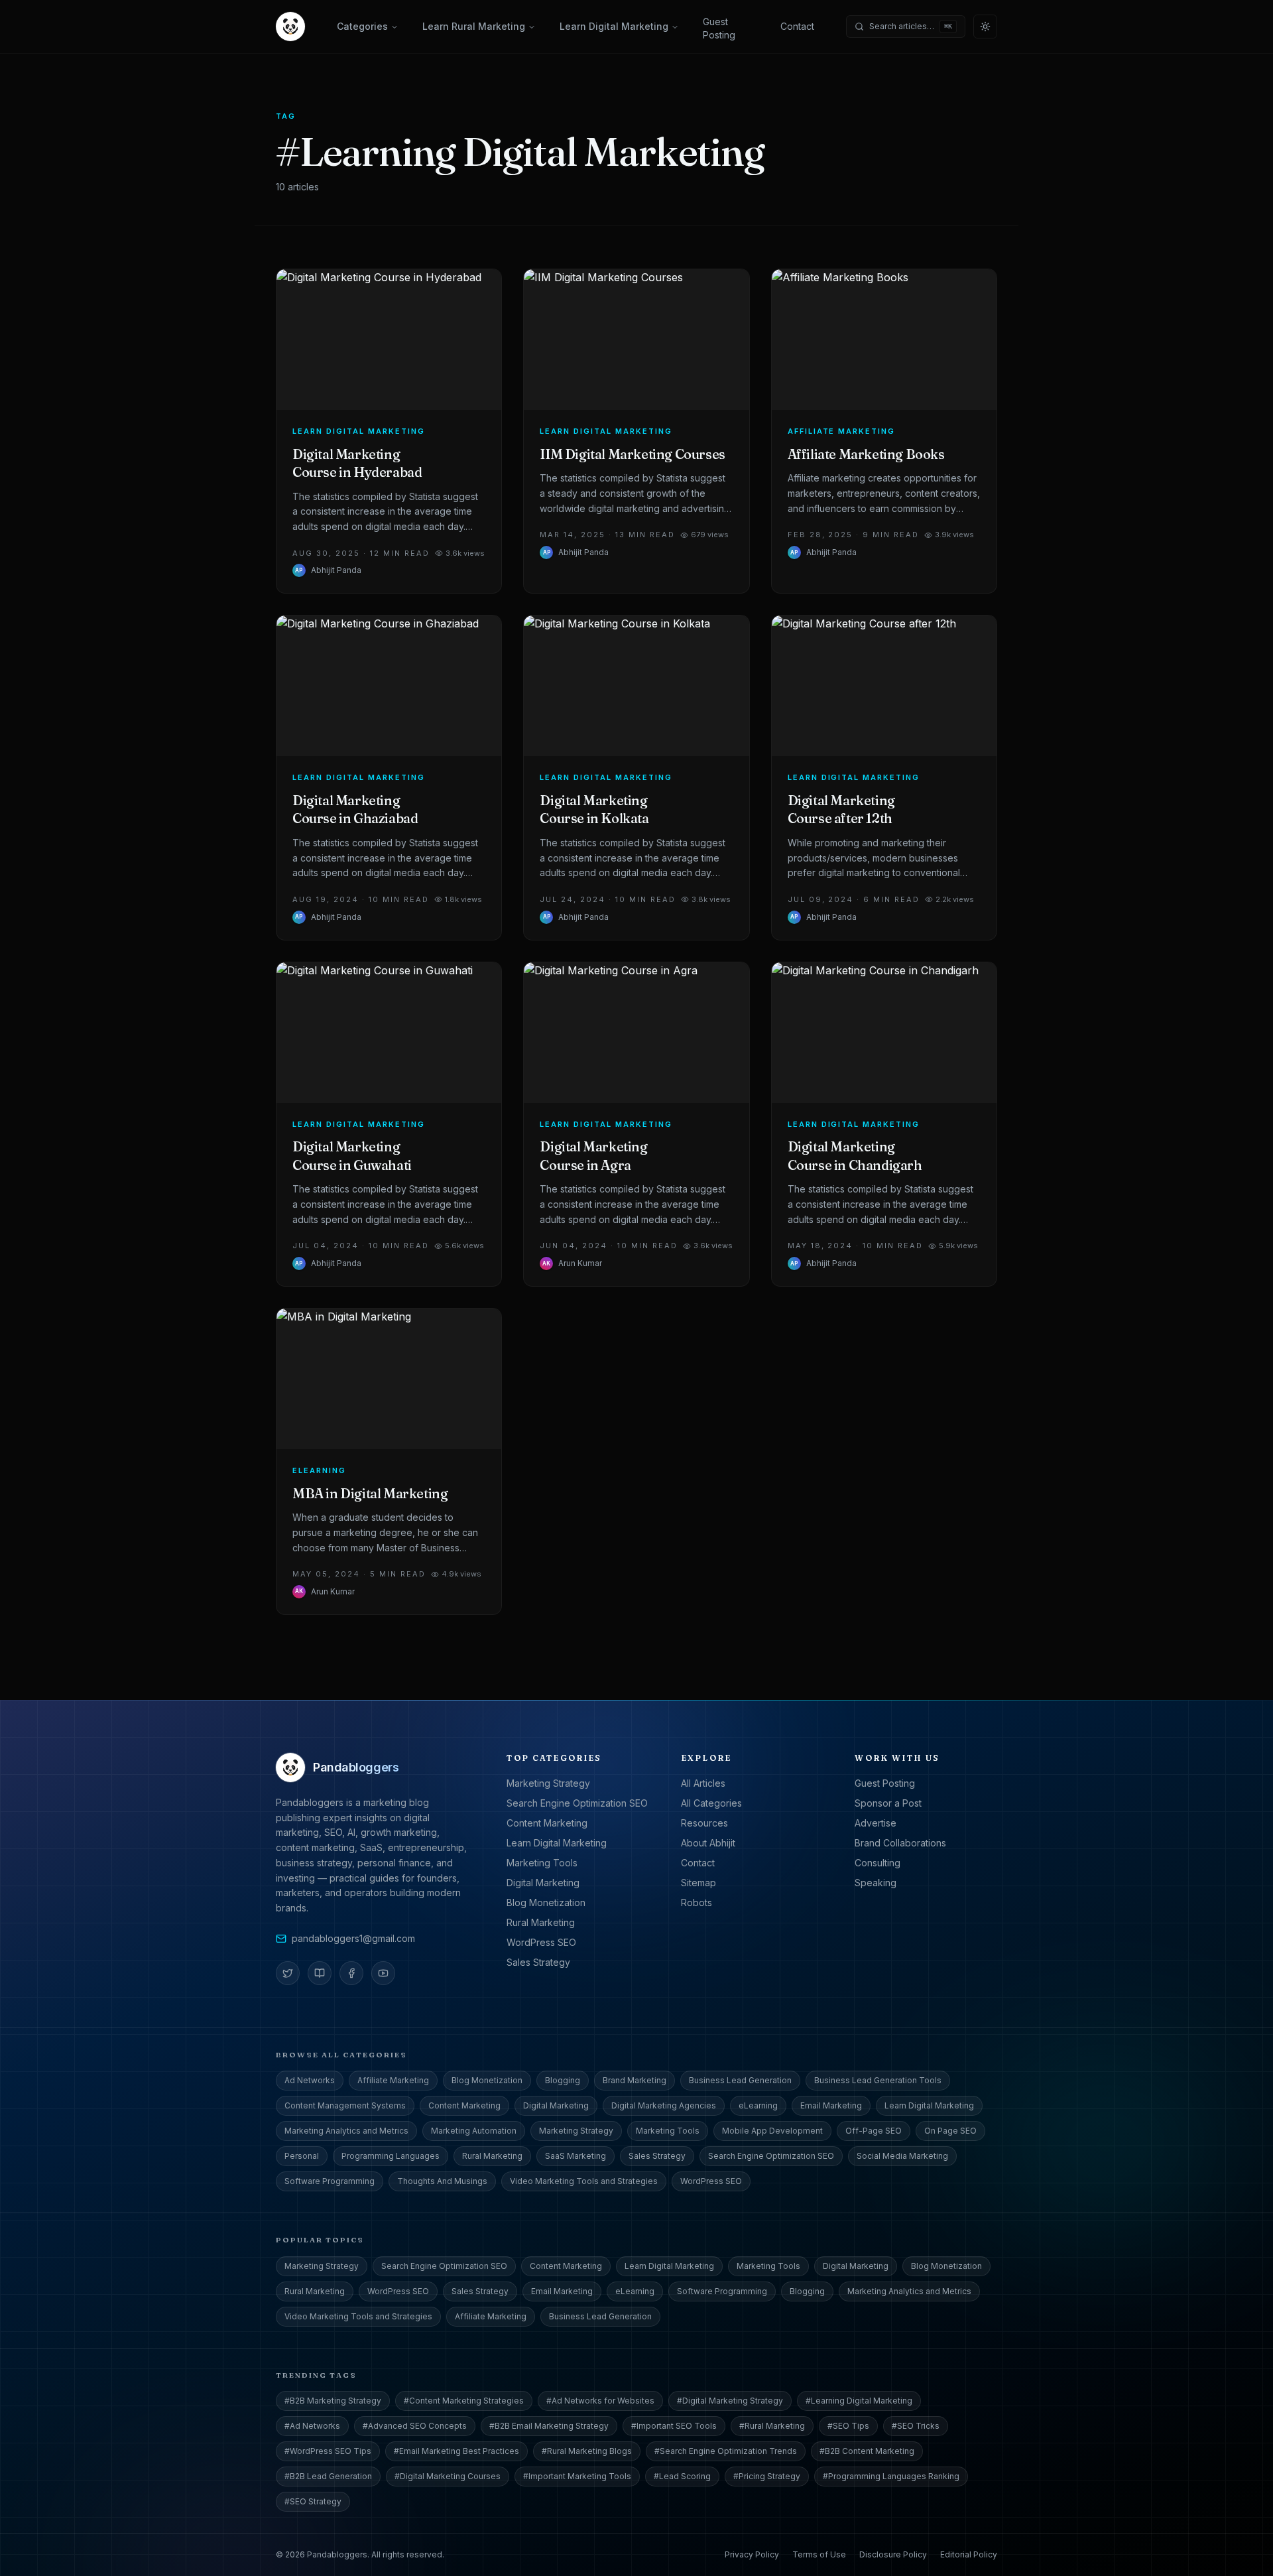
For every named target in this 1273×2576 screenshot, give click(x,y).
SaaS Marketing (576, 2156)
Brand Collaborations (900, 1843)
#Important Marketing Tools (577, 2476)
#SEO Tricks (916, 2426)
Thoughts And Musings (442, 2181)
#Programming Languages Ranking (891, 2476)
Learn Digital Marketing (614, 26)
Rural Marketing (541, 1922)
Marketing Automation (474, 2131)
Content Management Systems (345, 2105)
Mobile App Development (772, 2131)
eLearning (758, 2105)
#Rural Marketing (772, 2426)
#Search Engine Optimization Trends (726, 2451)
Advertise (876, 1823)
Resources (704, 1823)
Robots (697, 1902)
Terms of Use (819, 2554)
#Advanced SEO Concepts (415, 2426)
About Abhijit (708, 1843)
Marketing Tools (542, 1863)
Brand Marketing (635, 2080)
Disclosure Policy (893, 2554)
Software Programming (330, 2181)
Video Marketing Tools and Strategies (584, 2181)
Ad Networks (310, 2080)
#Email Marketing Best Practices (456, 2451)
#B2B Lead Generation (328, 2476)
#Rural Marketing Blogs (587, 2451)
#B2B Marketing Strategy (333, 2401)
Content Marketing (547, 1823)
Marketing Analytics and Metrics (346, 2131)
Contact (797, 26)
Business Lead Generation (740, 2080)
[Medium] (320, 1973)
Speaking (876, 1883)
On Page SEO (950, 2131)
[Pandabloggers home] (290, 27)
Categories (362, 26)
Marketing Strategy (548, 1783)
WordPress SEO (541, 1942)
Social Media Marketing (902, 2156)
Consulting (878, 1863)
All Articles (703, 1783)
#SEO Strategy (313, 2501)
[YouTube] (383, 1973)
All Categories (711, 1803)
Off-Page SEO (874, 2131)
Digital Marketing (543, 1883)
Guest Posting (719, 29)
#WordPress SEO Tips (328, 2451)
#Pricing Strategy (767, 2476)
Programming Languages (391, 2156)
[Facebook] (351, 1973)
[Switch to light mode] (985, 27)
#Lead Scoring (682, 2476)
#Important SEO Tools (674, 2426)
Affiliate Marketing (393, 2080)
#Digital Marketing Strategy (730, 2401)
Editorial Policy (969, 2554)
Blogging (563, 2080)
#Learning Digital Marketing (859, 2401)
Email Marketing (831, 2105)
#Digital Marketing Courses (448, 2476)
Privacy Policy (752, 2554)
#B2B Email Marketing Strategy (549, 2426)
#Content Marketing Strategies (464, 2401)
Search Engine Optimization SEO (577, 1803)
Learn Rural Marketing (474, 26)
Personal (302, 2156)
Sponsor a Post (888, 1803)
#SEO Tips (848, 2426)
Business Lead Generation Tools (878, 2080)
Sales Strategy (538, 1962)
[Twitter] (288, 1973)
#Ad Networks (312, 2426)
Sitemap (698, 1883)
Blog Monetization (546, 1902)
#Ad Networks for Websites (600, 2401)
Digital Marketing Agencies (664, 2105)
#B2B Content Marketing (867, 2451)
